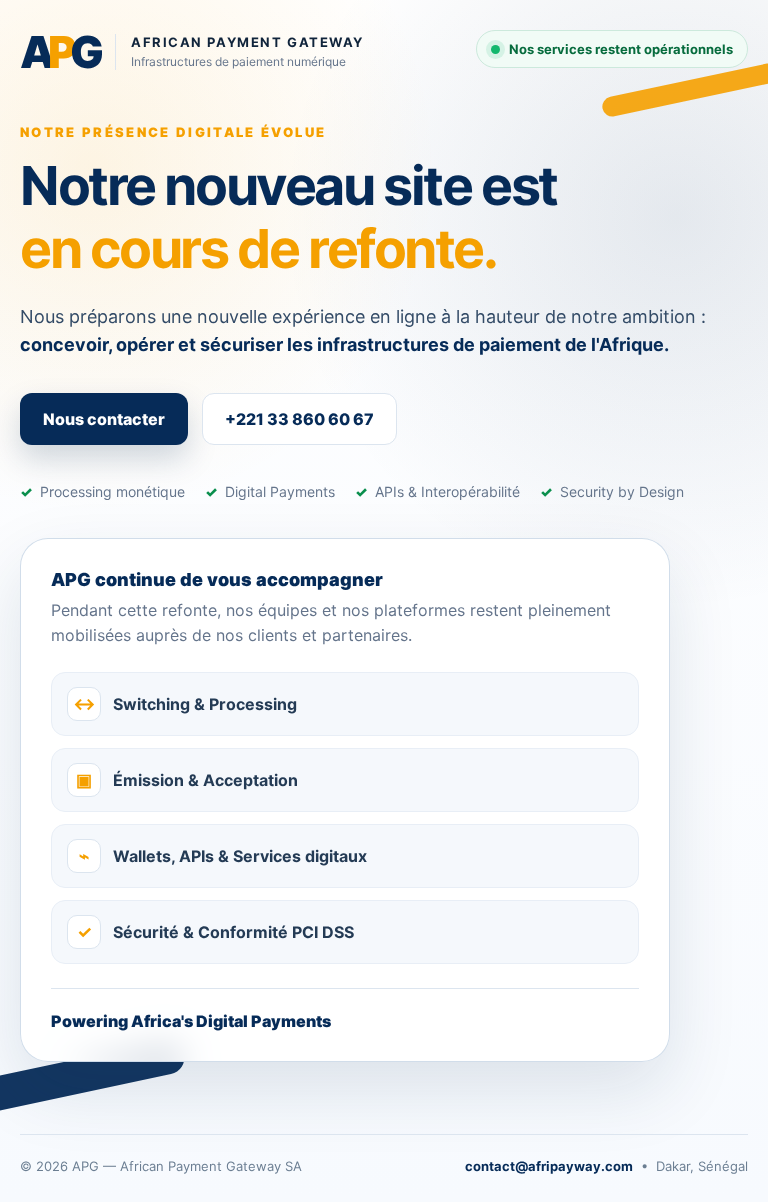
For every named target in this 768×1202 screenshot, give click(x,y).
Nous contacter (104, 419)
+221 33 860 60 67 (299, 419)
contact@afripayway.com (549, 1166)
